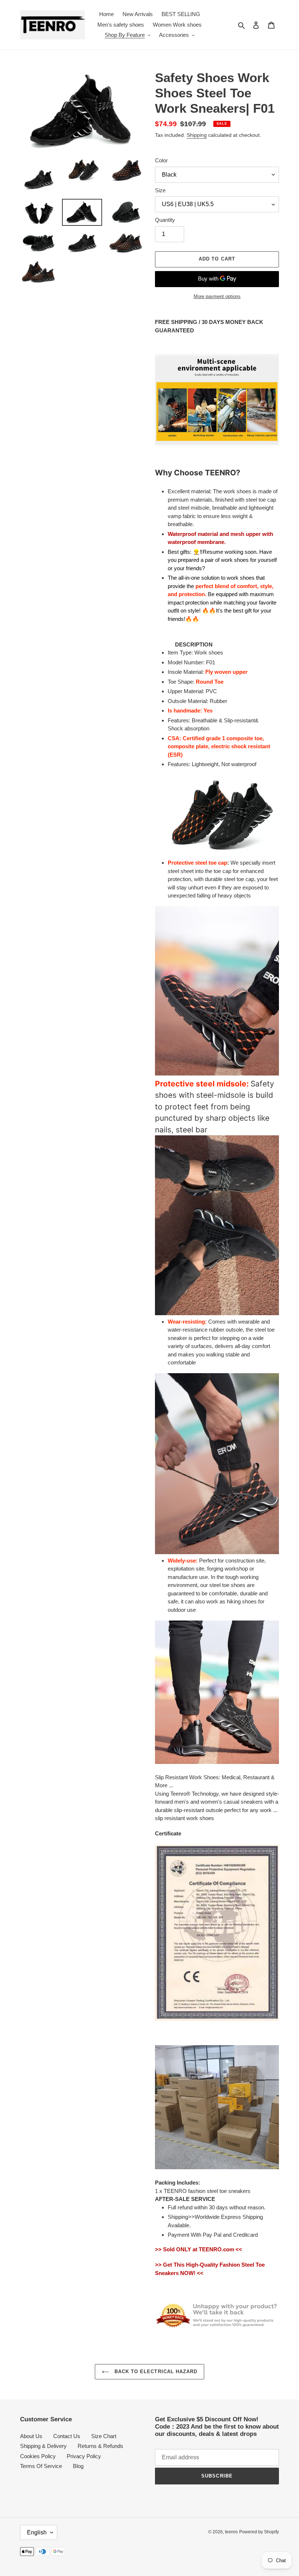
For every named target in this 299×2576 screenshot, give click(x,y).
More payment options (217, 296)
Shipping (197, 135)
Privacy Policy (84, 2456)
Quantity (165, 220)
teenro (231, 2532)
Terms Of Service (41, 2466)
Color (161, 160)
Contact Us (67, 2436)
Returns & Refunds (100, 2446)
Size (160, 190)
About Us (31, 2436)
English (37, 2532)
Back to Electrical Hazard (155, 2372)
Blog (78, 2466)
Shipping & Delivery (43, 2446)
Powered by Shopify (259, 2532)
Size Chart (104, 2436)
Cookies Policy (38, 2456)
